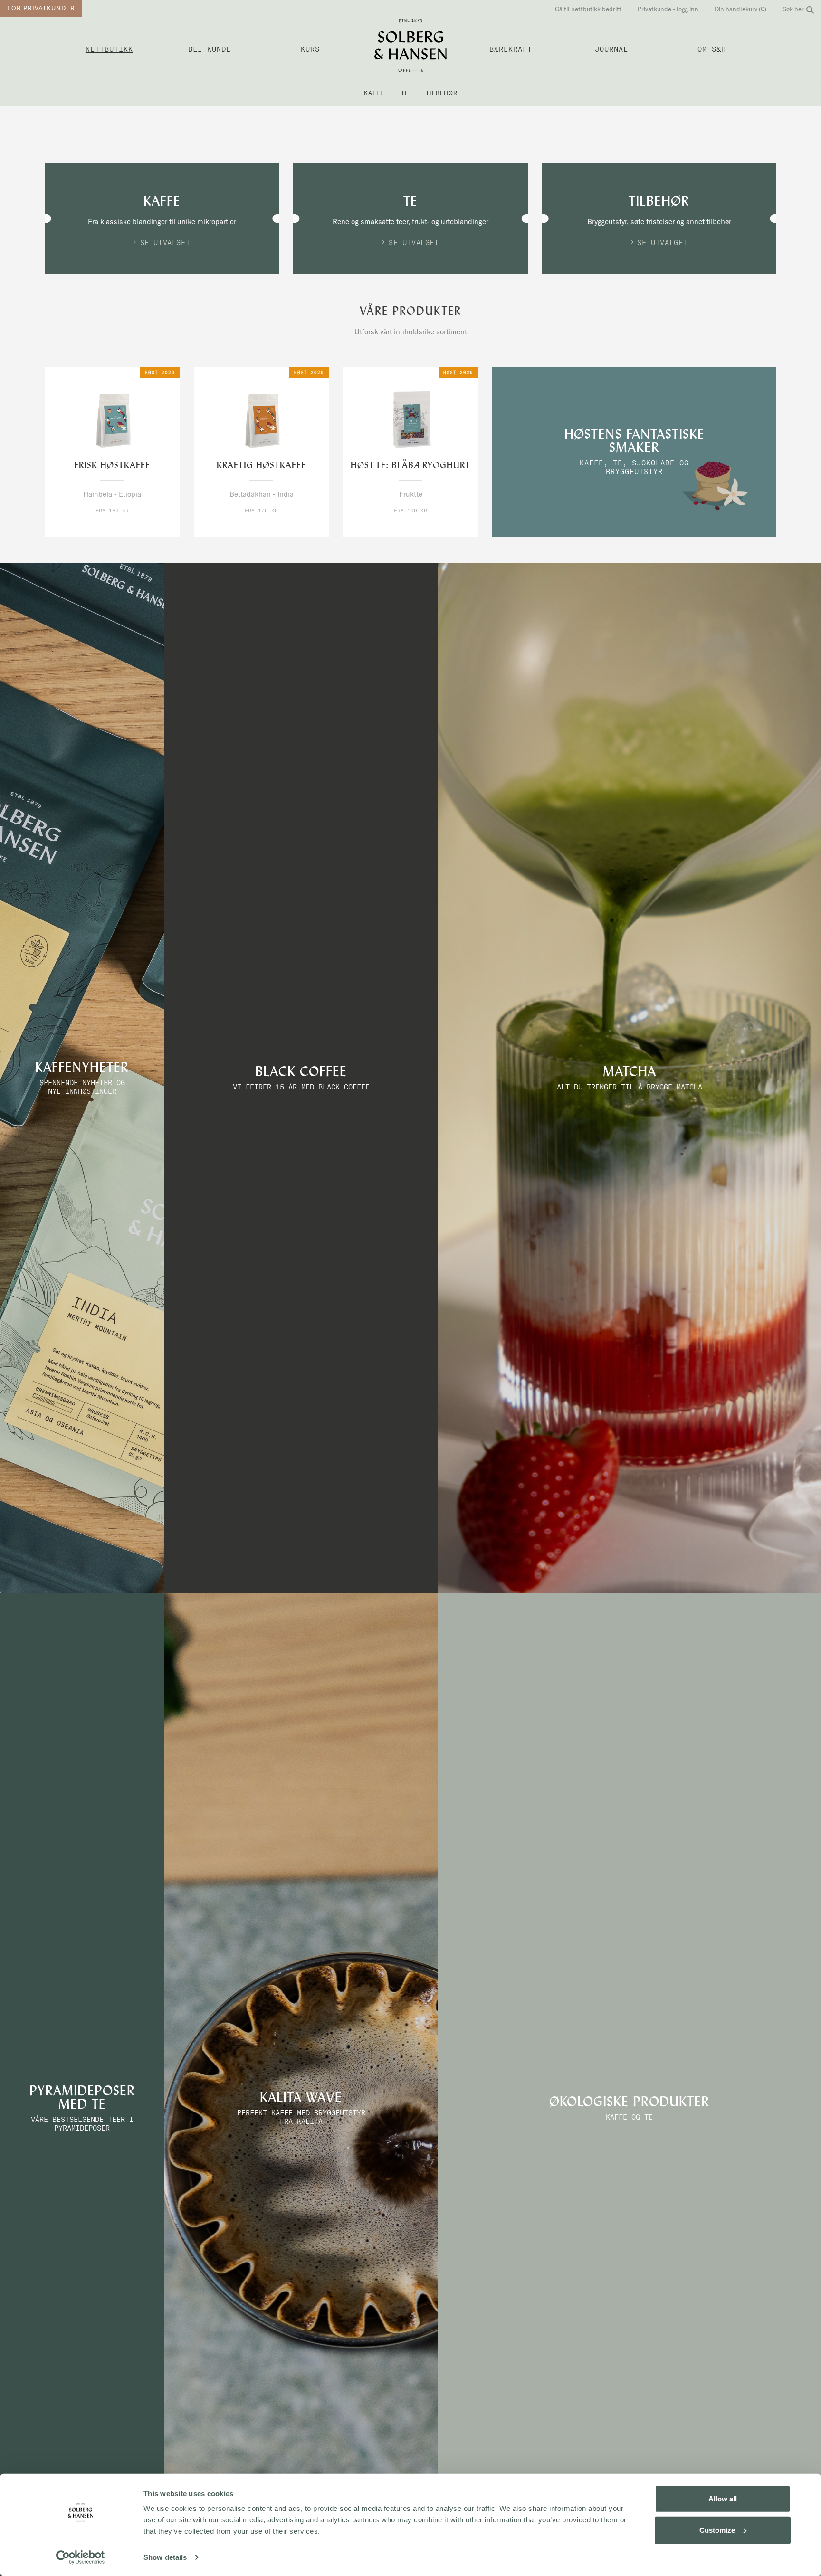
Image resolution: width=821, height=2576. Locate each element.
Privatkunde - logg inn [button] (668, 9)
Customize (717, 2530)
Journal (611, 49)
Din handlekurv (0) (740, 9)
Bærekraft (511, 49)
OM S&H (712, 49)
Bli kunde (210, 49)
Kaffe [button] (374, 93)
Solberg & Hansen (410, 45)
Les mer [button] (132, 528)
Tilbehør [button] (442, 93)
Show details (165, 2557)
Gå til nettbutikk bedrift (588, 9)
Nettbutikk (109, 49)
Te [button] (405, 93)
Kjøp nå (92, 528)
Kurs (310, 49)
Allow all (723, 2499)
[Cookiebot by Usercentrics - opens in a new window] (81, 2557)
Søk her (793, 9)
